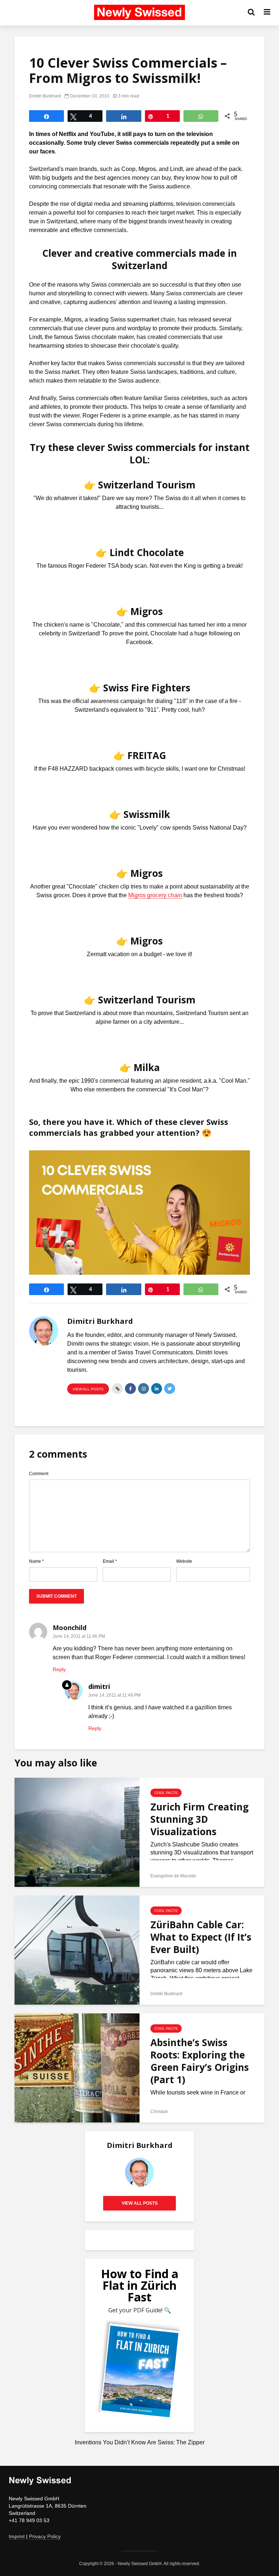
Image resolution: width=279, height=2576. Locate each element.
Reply (59, 1669)
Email (110, 1561)
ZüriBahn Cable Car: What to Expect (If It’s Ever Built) (201, 1937)
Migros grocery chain (155, 895)
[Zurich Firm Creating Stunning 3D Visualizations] (77, 1832)
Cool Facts (166, 1793)
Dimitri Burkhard (45, 96)
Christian (159, 2112)
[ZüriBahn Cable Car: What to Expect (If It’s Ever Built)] (77, 1950)
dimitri (99, 1686)
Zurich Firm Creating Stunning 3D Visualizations (199, 1819)
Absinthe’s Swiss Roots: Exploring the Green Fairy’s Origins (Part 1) (200, 2061)
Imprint (17, 2536)
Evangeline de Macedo (173, 1876)
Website (184, 1561)
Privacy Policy (45, 2536)
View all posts (88, 1389)
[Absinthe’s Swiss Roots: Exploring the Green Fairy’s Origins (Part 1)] (77, 2067)
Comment (39, 1474)
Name (37, 1561)
